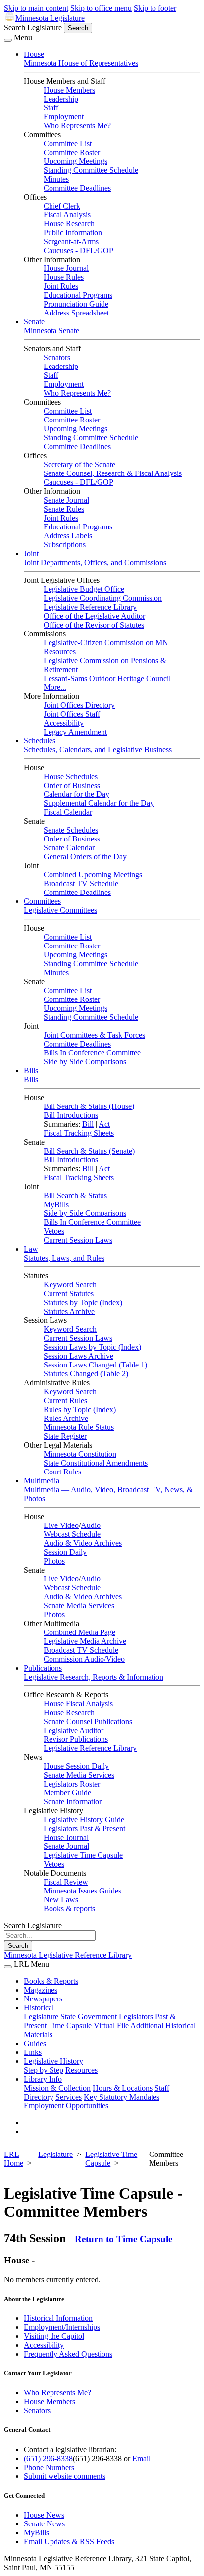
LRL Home (14, 2159)
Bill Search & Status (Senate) (89, 1151)
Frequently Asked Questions (68, 2354)
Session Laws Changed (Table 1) (95, 1365)
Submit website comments (65, 2476)
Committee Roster (72, 152)
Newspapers (43, 1999)
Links (33, 2052)
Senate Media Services (79, 1605)
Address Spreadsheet (76, 313)
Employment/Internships (62, 2327)
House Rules (64, 277)
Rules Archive (66, 1418)
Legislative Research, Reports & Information (94, 1677)
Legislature (41, 2017)
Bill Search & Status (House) (89, 1106)
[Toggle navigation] (8, 40)
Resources (81, 2070)
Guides (35, 2043)
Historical (39, 2008)
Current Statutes (69, 1293)
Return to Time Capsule (124, 2239)
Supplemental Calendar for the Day (99, 803)
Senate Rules (64, 509)
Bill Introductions (71, 1115)
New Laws (61, 1900)
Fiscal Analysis (67, 215)
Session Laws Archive (78, 1356)
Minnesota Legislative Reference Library (68, 1955)
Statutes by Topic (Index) (83, 1302)
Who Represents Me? (77, 126)
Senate (34, 322)
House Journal (66, 268)
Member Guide (67, 1793)
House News (44, 2515)
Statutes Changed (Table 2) (86, 1374)
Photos (54, 1561)
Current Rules (65, 1400)
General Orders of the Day (85, 857)
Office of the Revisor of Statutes (94, 625)
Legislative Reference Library (90, 607)
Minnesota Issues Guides (82, 1891)
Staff (51, 108)
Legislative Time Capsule (83, 1855)
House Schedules (71, 776)
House (34, 54)
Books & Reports (51, 1981)
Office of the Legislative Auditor (94, 616)
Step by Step (44, 2070)
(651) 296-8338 (48, 2458)
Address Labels (68, 536)
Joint (31, 553)
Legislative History (53, 2061)
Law (31, 1249)
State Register (65, 1436)
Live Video (61, 1525)
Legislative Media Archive (85, 1641)
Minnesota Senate (51, 331)
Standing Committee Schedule (91, 170)
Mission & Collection (57, 2088)
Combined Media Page (79, 1632)
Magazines (41, 1990)
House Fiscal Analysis (78, 1704)
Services (69, 2097)
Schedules (40, 741)
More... (55, 687)
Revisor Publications (76, 1739)
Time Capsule (70, 2025)
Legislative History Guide (84, 1819)
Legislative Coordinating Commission (103, 598)
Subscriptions (65, 545)
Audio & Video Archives (83, 1543)
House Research (69, 224)
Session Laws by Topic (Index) (92, 1347)
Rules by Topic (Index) (80, 1409)
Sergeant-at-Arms (71, 241)
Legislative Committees (60, 910)
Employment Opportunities (66, 2106)
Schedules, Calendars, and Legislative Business (98, 750)
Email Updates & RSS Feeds (69, 2542)
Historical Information (58, 2318)
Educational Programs (78, 295)
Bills (31, 1071)
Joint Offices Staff (72, 714)
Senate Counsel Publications (88, 1721)
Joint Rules (61, 286)
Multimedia (42, 1481)
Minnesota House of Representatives (81, 63)
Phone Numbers (49, 2467)
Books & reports (69, 1909)
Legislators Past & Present (84, 1828)
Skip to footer (155, 8)
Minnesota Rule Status (79, 1427)
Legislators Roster (72, 1784)
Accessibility (64, 723)
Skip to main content (36, 8)
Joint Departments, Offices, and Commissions (95, 562)
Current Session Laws (78, 1240)
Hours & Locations (123, 2088)
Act (104, 1124)
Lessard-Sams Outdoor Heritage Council (107, 678)
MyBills (56, 1204)
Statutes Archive (69, 1311)
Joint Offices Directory (79, 705)
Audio (91, 1525)
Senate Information (73, 1802)
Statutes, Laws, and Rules (64, 1258)
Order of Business (72, 785)
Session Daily (65, 1552)
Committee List (68, 143)
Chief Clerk (62, 206)
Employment (64, 117)
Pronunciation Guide (76, 304)
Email (141, 2458)
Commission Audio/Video (84, 1659)
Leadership (61, 99)
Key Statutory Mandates (122, 2097)
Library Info (43, 2079)
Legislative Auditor (74, 1730)
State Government (89, 2017)
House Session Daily (76, 1766)
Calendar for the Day (76, 794)
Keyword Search (70, 1285)
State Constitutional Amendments (96, 1463)
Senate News (44, 2524)
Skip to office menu (101, 8)
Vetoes (54, 1231)
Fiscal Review (66, 1882)
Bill (88, 1124)
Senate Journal (66, 500)
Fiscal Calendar (68, 812)
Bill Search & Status (75, 1195)
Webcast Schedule (72, 1534)
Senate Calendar (69, 848)
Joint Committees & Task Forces (94, 1035)
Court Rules (62, 1472)
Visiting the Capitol (54, 2336)
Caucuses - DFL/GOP (78, 250)
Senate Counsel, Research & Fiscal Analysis (113, 473)
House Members (69, 90)
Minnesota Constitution (80, 1454)
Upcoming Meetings (76, 161)
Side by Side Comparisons (85, 1062)
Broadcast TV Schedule (81, 883)
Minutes (56, 179)
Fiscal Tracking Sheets (79, 1133)
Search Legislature (33, 27)
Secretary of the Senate (79, 464)
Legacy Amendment (75, 732)
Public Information (73, 233)
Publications (43, 1668)
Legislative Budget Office (84, 589)
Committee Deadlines (77, 188)
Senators (57, 357)
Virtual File (111, 2025)
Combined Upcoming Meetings (93, 874)
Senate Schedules (71, 830)
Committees (42, 901)
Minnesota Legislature (50, 18)
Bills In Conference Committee (92, 1053)
